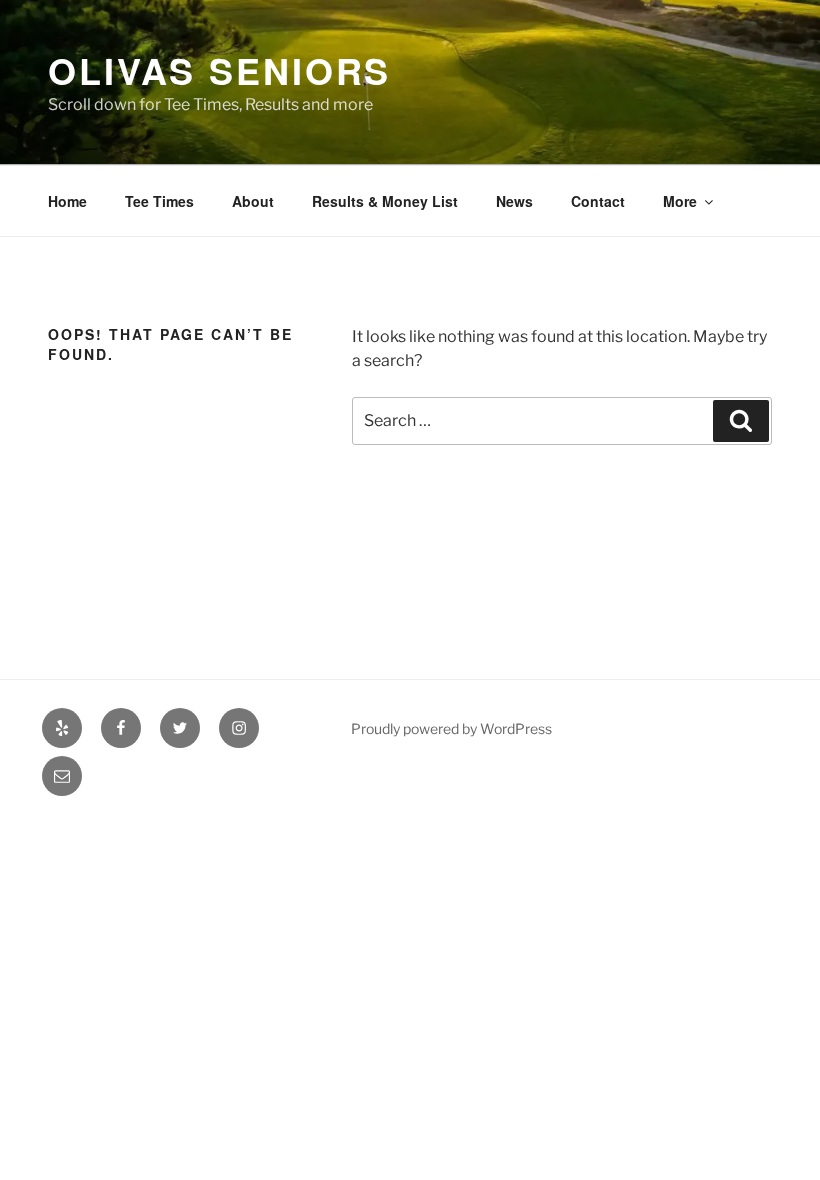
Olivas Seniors (219, 70)
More (680, 201)
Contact (598, 201)
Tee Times (159, 201)
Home (67, 201)
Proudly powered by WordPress (451, 728)
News (514, 201)
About (253, 201)
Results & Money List (385, 201)
